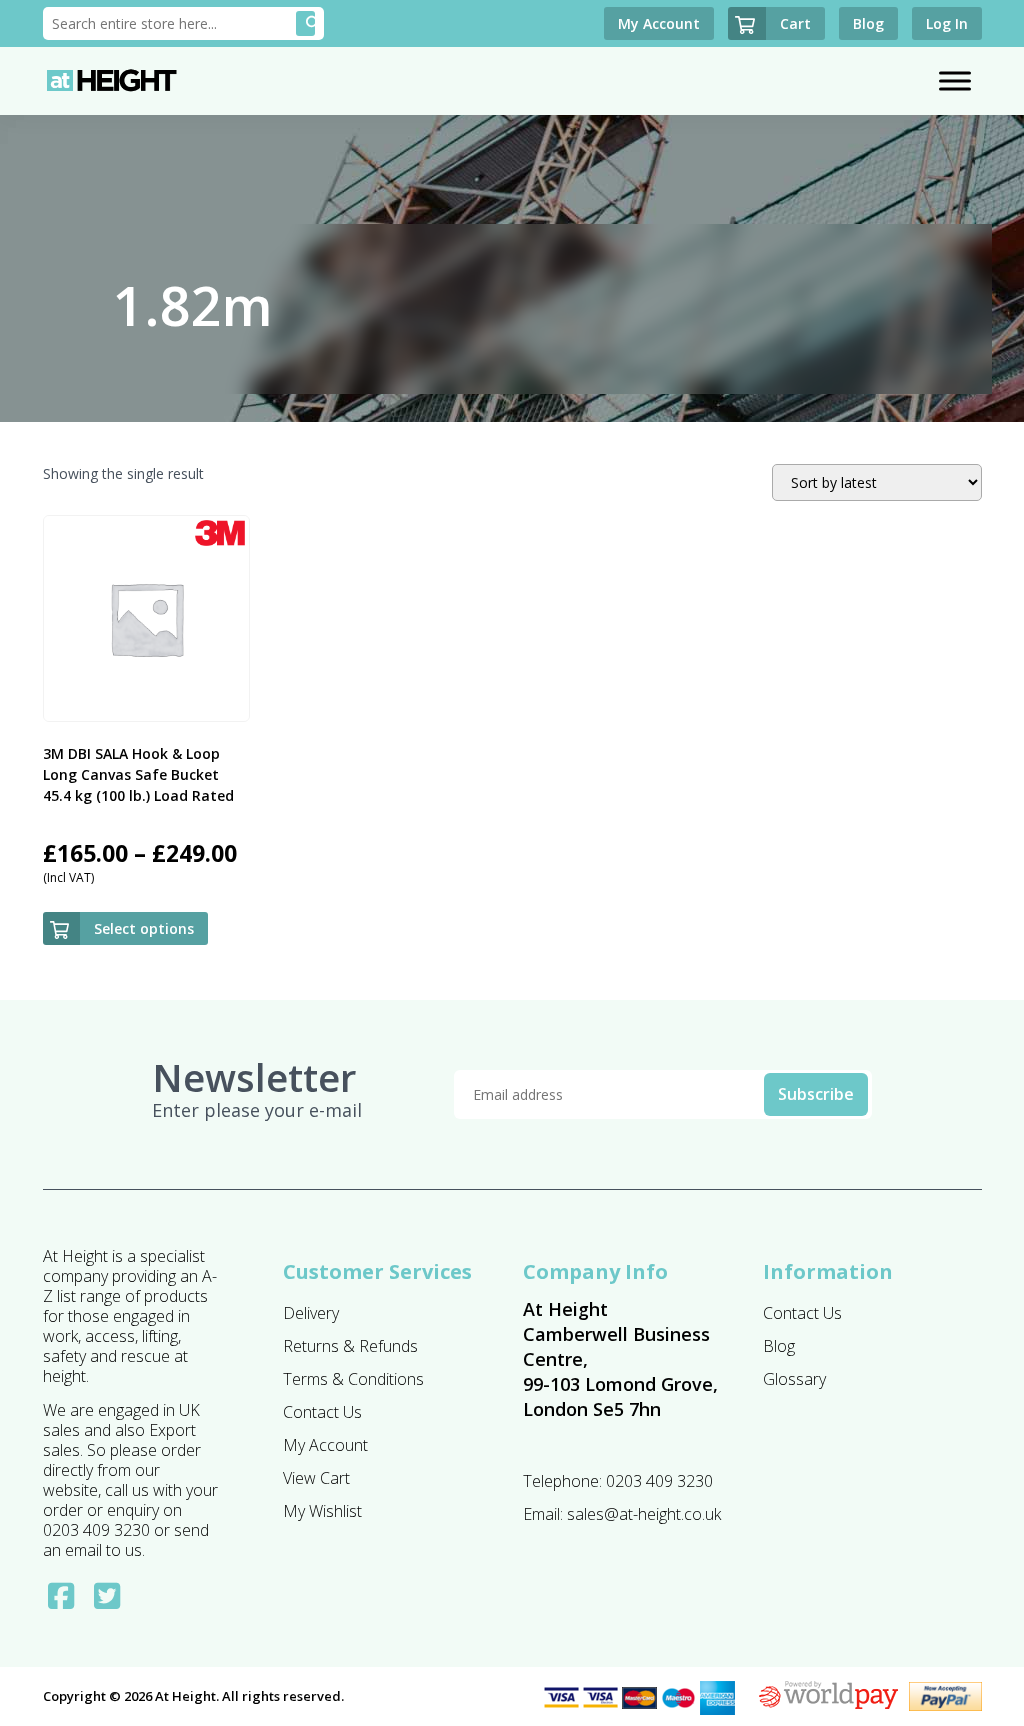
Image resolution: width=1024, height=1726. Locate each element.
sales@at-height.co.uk (644, 1514)
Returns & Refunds (350, 1346)
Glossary (794, 1379)
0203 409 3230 (659, 1481)
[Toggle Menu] (955, 80)
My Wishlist (322, 1511)
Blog (779, 1346)
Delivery (311, 1313)
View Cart (316, 1478)
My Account (325, 1445)
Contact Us (322, 1412)
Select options (144, 928)
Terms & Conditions (353, 1379)
